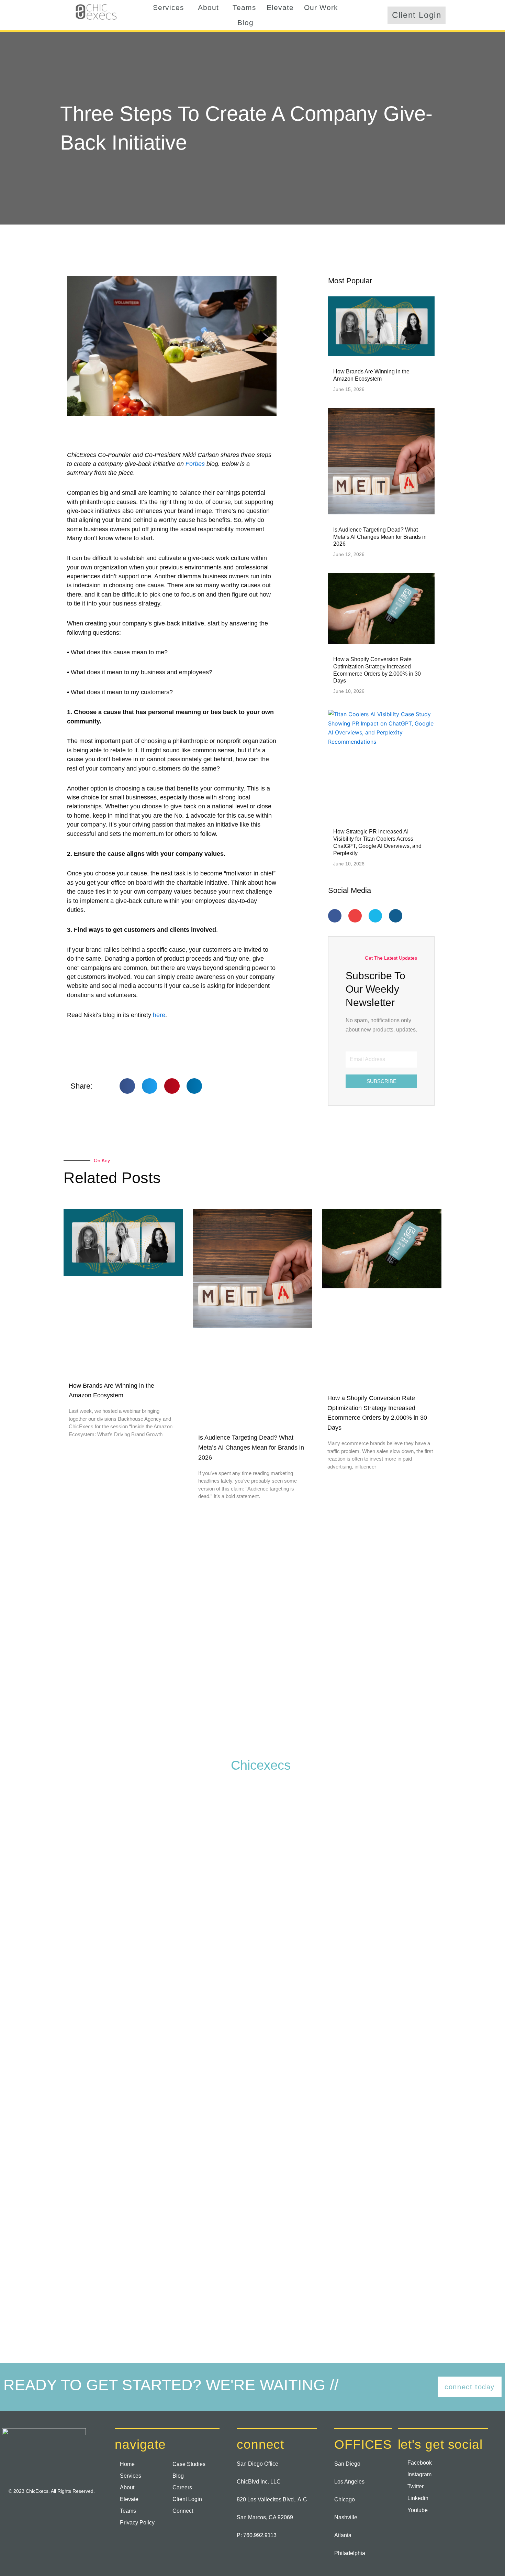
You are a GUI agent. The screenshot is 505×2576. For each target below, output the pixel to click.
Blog (245, 23)
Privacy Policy (137, 2523)
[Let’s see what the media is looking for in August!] (150, 1871)
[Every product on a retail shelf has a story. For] (355, 1940)
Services (169, 7)
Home (127, 2464)
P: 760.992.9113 (257, 2535)
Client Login (187, 2499)
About (208, 7)
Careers (182, 2487)
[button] (170, 8)
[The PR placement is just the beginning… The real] (48, 1862)
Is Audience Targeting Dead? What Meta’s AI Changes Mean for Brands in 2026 (380, 537)
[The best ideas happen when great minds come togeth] (252, 1844)
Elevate (280, 7)
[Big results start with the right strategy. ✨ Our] (48, 2214)
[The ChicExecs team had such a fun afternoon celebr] (457, 1890)
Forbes (195, 464)
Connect (183, 2511)
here (159, 1015)
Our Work (321, 7)
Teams (244, 7)
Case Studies (189, 2464)
